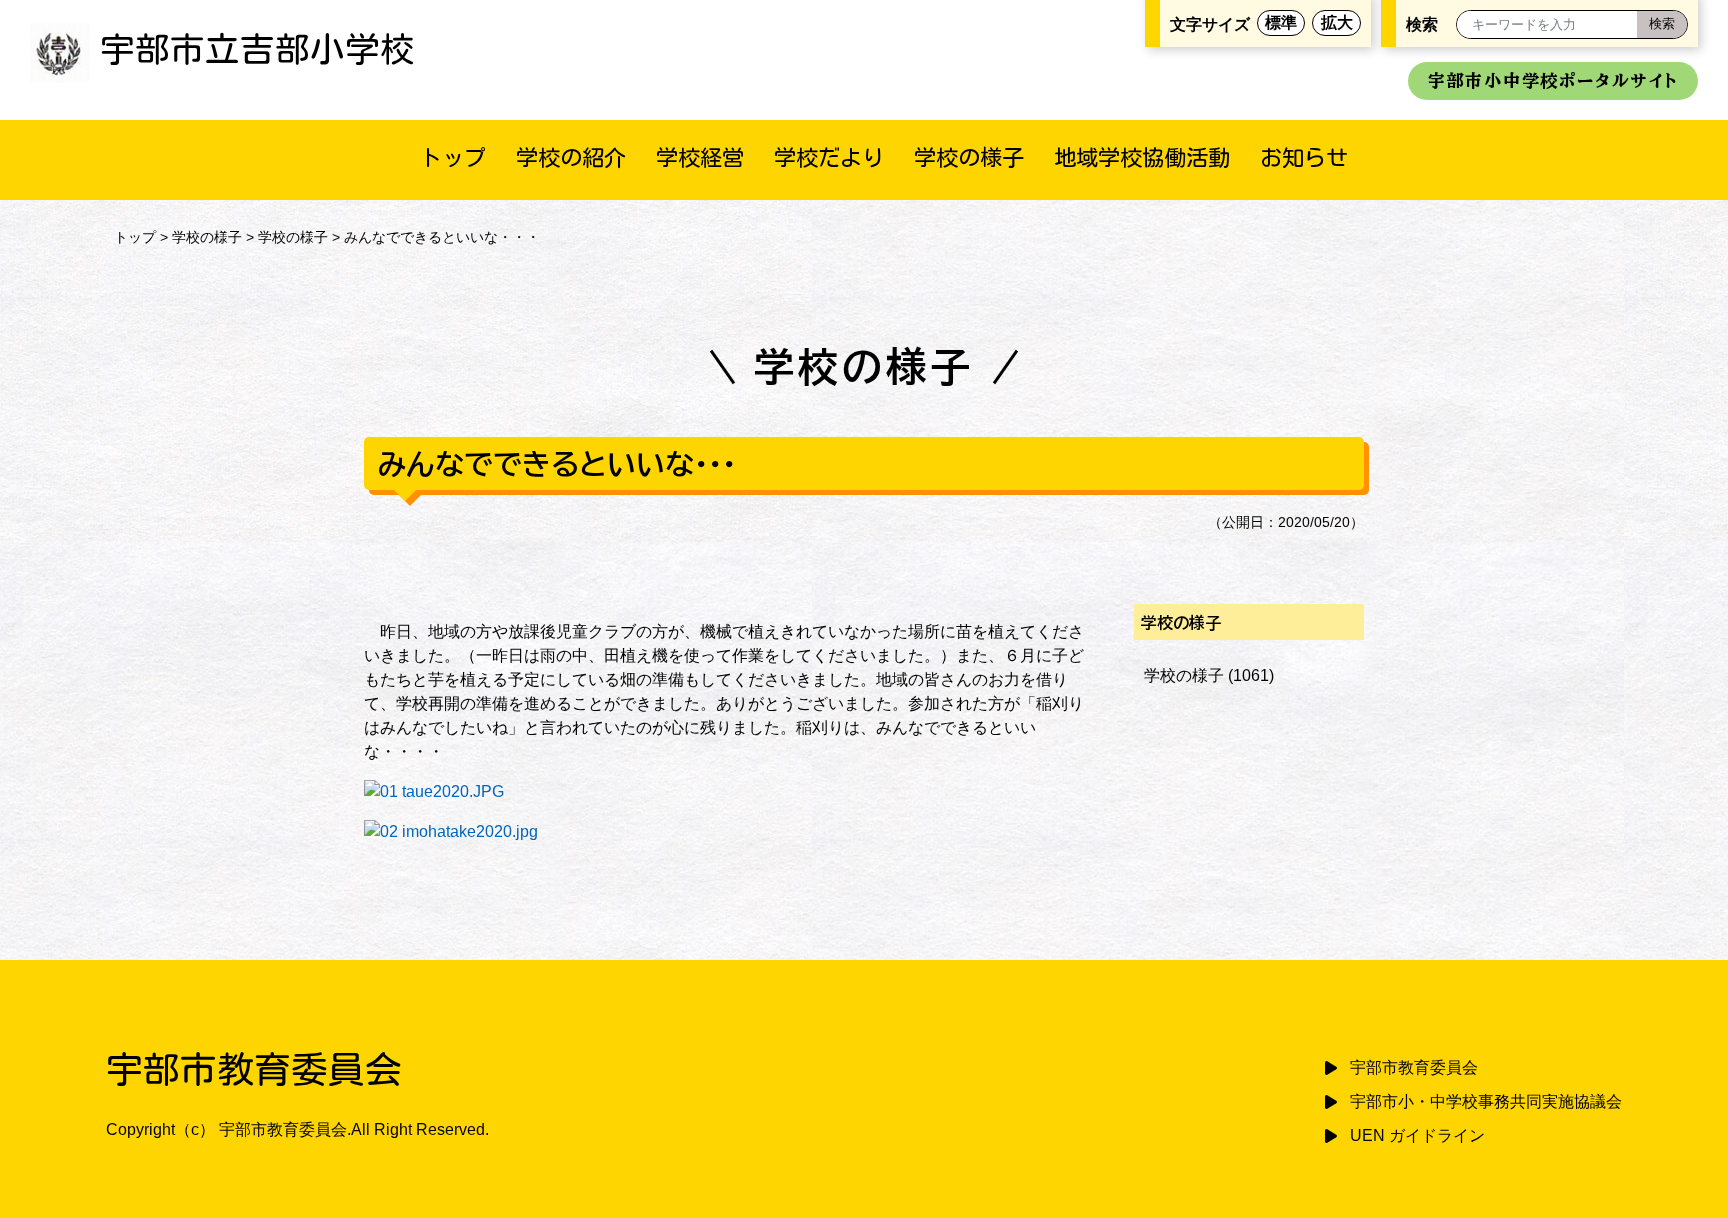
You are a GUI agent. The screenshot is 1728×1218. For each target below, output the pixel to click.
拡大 (1337, 22)
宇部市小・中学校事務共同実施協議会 (1486, 1101)
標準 (1281, 22)
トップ (453, 157)
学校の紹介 (571, 157)
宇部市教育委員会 (1414, 1067)
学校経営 (700, 157)
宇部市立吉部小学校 (257, 49)
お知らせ (1304, 157)
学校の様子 (969, 157)
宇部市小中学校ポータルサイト (1553, 80)
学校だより (829, 157)
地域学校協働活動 (1142, 157)
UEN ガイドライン (1417, 1135)
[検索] (1662, 24)
